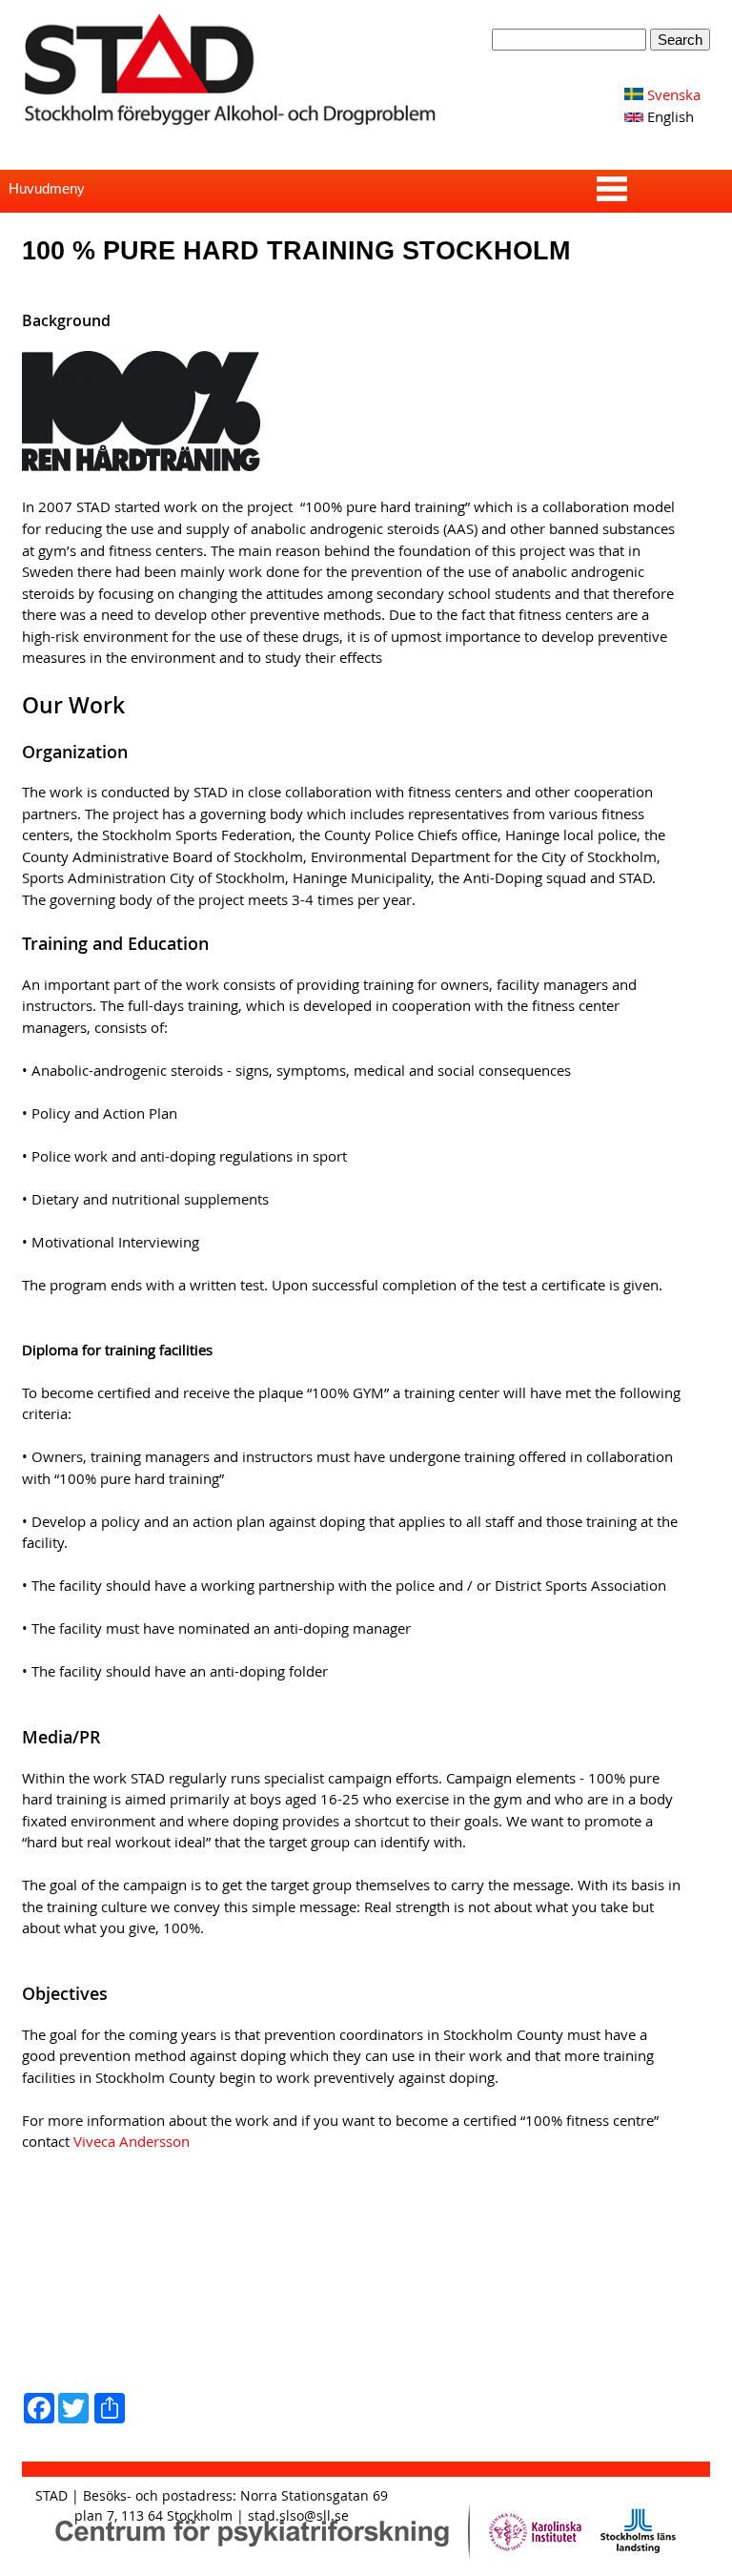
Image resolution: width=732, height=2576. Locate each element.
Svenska (672, 94)
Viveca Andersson (132, 2141)
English (669, 116)
